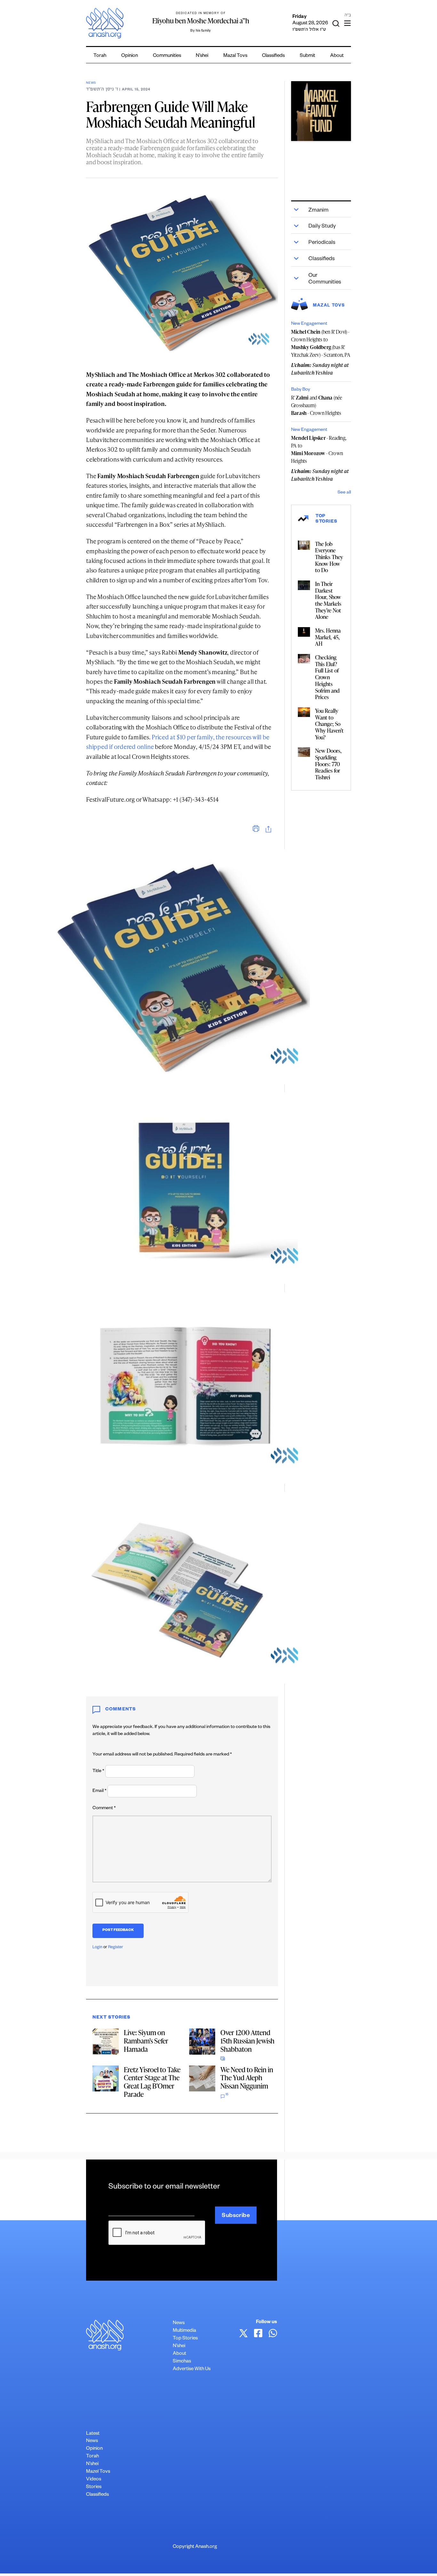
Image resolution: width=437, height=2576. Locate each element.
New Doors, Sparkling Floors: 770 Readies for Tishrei (328, 764)
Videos (94, 2480)
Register (116, 1948)
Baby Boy (301, 390)
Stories (94, 2487)
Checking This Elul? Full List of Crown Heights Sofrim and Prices (327, 677)
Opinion (130, 56)
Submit (307, 56)
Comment (104, 1809)
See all (344, 493)
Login (97, 1948)
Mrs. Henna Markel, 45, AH (328, 637)
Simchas (182, 2362)
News (91, 83)
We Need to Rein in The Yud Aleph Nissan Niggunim (247, 2078)
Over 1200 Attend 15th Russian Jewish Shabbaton (247, 2041)
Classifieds (273, 56)
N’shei (202, 56)
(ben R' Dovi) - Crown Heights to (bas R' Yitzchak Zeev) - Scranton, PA (321, 343)
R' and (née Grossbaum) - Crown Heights (317, 405)
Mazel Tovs (98, 2472)
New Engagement (309, 324)
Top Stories (185, 2339)
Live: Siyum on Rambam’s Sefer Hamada (146, 2041)
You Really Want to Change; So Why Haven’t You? (329, 724)
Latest (93, 2434)
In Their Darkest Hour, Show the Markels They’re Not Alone (328, 600)
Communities (167, 56)
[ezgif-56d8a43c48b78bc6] (321, 111)
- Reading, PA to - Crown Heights (319, 449)
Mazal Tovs (235, 56)
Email (99, 1791)
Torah (100, 56)
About (337, 56)
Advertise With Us (192, 2369)
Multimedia (184, 2331)
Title (98, 1771)
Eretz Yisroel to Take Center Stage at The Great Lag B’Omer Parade (152, 2082)
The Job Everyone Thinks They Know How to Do (329, 557)
